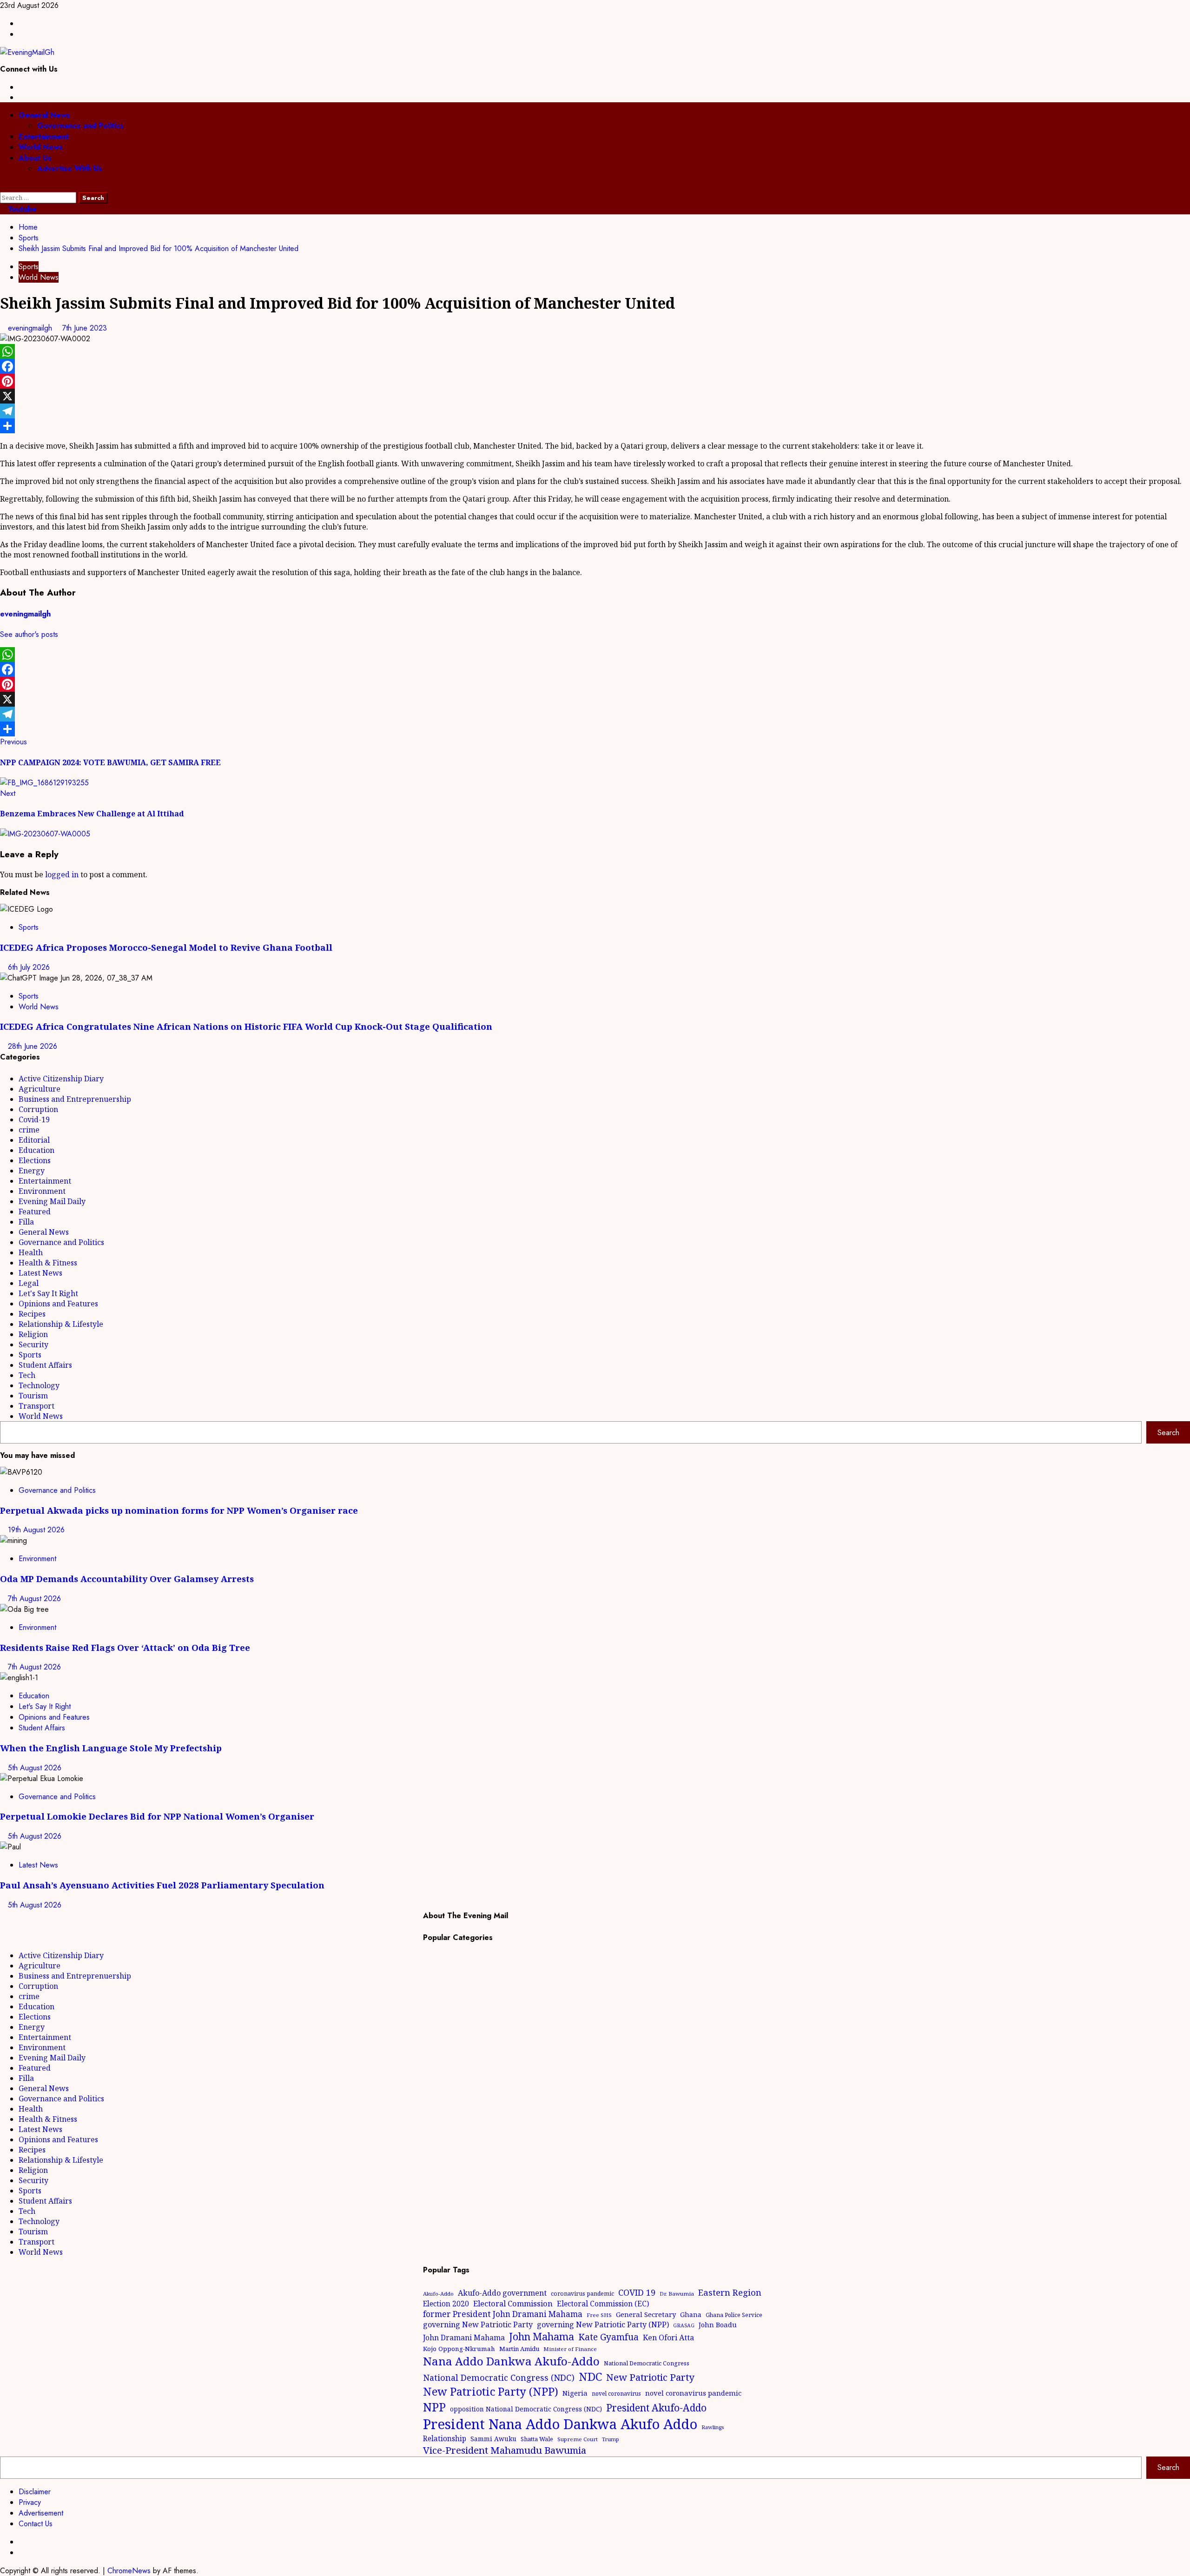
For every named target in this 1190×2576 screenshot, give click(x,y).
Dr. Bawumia (677, 2294)
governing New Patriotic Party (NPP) (603, 2324)
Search (1168, 1433)
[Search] (3, 187)
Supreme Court (578, 2439)
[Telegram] (595, 411)
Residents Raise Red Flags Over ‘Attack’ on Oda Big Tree (125, 1647)
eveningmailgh (31, 328)
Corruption (38, 1109)
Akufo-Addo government (502, 2293)
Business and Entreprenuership (75, 1099)
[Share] (595, 426)
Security (33, 1344)
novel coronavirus (616, 2394)
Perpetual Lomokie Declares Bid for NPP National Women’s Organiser (157, 1816)
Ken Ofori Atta (668, 2338)
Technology (39, 1385)
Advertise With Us (70, 169)
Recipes (32, 1314)
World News (41, 147)
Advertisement (41, 2513)
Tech (27, 1375)
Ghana (691, 2314)
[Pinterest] (595, 381)
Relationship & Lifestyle (61, 1324)
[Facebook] (595, 366)
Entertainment (44, 136)
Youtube (21, 209)
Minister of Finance (570, 2349)
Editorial (34, 1140)
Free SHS (599, 2315)
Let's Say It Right (48, 1293)
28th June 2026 (33, 1046)
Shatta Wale (537, 2439)
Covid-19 (34, 1119)
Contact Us (36, 2524)
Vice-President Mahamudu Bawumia (505, 2450)
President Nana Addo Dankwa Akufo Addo (560, 2424)
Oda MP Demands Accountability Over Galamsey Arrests (127, 1579)
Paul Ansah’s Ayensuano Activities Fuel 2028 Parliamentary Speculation (162, 1885)
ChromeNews (129, 2571)
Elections (35, 1160)
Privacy (30, 2502)
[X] (595, 396)
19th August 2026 (36, 1530)
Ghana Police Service (734, 2315)
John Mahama (542, 2336)
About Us (35, 158)
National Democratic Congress (647, 2363)
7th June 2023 (85, 328)
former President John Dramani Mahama (503, 2314)
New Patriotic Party (650, 2377)
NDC (590, 2376)
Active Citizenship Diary (61, 1079)
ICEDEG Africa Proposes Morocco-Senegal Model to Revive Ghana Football (166, 947)
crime (29, 1130)
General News (44, 115)
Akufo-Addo (438, 2294)
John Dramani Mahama (464, 2338)
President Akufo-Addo (656, 2408)
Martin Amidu (519, 2349)
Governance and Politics (80, 126)
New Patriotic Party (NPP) (491, 2391)
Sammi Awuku (493, 2439)
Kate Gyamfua (608, 2337)
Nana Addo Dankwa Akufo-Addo (511, 2361)
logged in (62, 874)
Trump (611, 2439)
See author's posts (29, 634)
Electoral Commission (513, 2303)
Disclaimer (35, 2492)
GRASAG (684, 2325)
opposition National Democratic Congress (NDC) (526, 2409)
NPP (434, 2407)
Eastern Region (730, 2292)
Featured (35, 1212)
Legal (29, 1283)
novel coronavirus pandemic (693, 2393)
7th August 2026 (34, 1599)
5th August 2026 (35, 1768)
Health (31, 1252)
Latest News (40, 1273)
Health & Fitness (48, 1263)
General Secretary (646, 2314)
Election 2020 (446, 2304)
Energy (32, 1171)
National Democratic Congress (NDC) (499, 2377)
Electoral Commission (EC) (603, 2304)
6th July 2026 (29, 967)
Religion (33, 1334)
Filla (26, 1222)
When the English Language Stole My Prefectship (111, 1748)
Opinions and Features (58, 1304)
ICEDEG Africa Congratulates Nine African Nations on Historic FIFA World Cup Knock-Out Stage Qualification (246, 1026)
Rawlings (713, 2427)
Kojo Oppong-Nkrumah (459, 2349)
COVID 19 (637, 2292)
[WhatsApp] (595, 351)
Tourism (33, 1396)
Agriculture (40, 1089)
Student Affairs (45, 1365)
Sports (29, 267)
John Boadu (718, 2324)
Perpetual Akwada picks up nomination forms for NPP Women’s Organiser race (179, 1510)
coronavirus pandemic (582, 2294)
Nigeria (575, 2393)
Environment (42, 1191)
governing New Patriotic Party (478, 2324)
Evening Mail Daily (52, 1201)
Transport (36, 1406)
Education (36, 1150)
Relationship (445, 2438)
